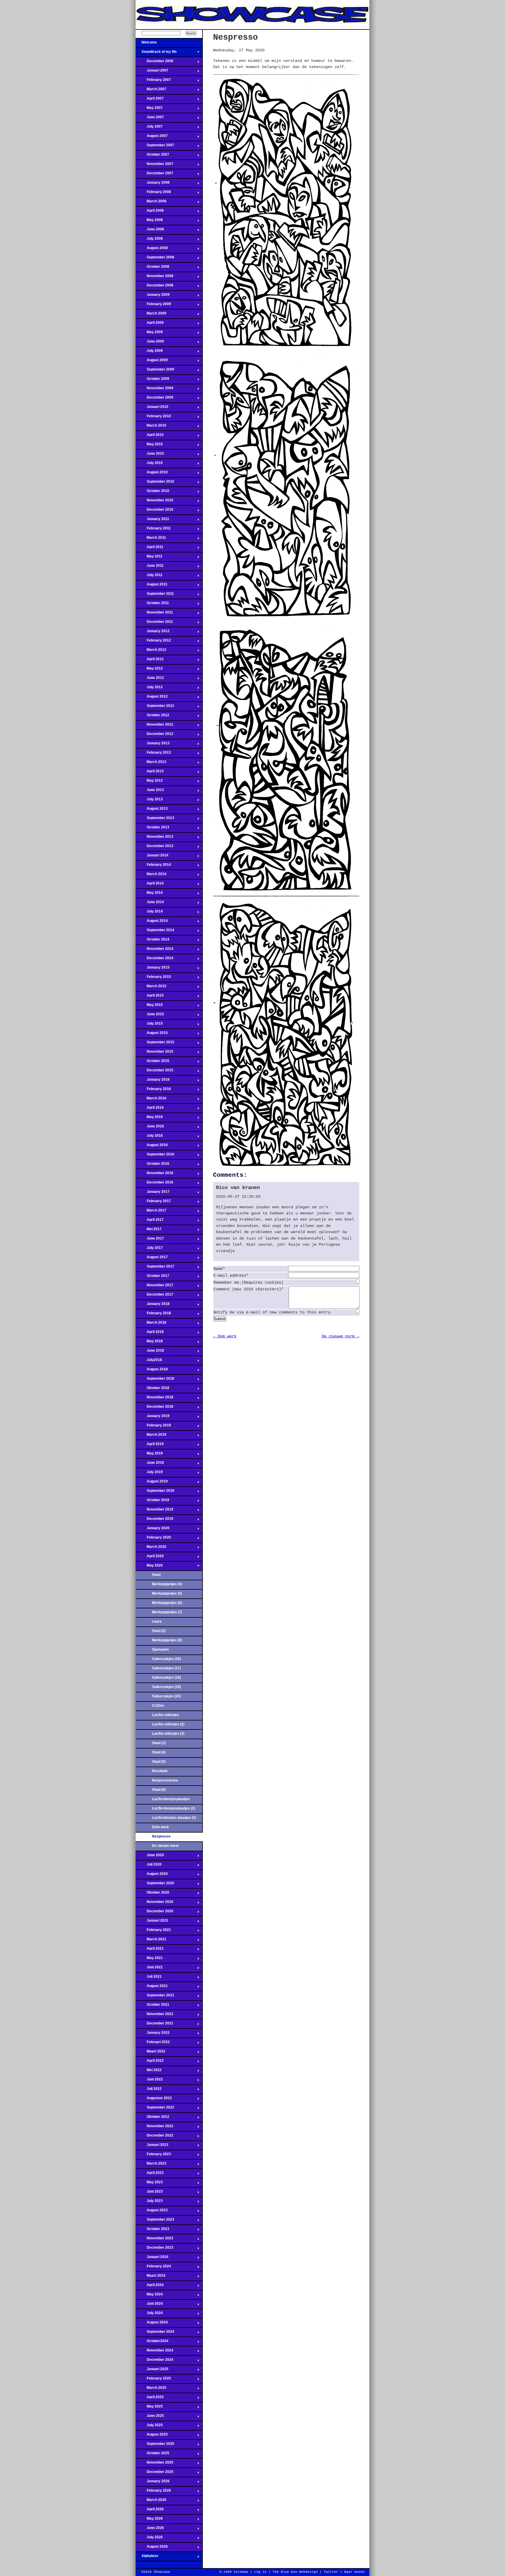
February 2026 (153, 2492)
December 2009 (154, 399)
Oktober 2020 (152, 1894)
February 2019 (153, 1427)
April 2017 (150, 1221)
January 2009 (153, 296)
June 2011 (150, 567)
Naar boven (354, 2572)
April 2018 (150, 1334)
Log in (260, 2572)
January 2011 (152, 521)
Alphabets (147, 2558)
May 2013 (149, 782)
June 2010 (150, 455)
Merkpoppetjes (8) (167, 1640)
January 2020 (153, 1530)
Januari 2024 (152, 2259)
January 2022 (153, 2034)
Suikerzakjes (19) (166, 1687)
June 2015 (150, 1016)
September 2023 (155, 2221)
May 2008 (149, 222)
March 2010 (151, 427)
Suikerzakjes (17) (166, 1668)
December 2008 (154, 287)
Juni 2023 (149, 2193)
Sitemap (241, 2572)
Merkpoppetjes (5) (167, 1593)
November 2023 (154, 2240)
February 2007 (153, 81)
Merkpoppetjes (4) (167, 1584)
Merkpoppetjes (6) (167, 1603)
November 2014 (154, 950)
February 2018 (153, 1315)
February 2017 (153, 1203)
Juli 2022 (149, 2090)
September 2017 (155, 1268)
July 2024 (149, 2315)
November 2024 (154, 2352)
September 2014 (155, 932)
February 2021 (153, 1932)
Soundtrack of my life (156, 53)
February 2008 (153, 194)
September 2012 (155, 708)
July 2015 (149, 1025)
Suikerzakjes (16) (166, 1659)
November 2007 (154, 166)
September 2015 (155, 1044)
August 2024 (152, 2324)
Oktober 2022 (152, 2118)
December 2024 (154, 2361)
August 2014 (152, 922)
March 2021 (151, 1941)
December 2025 (154, 2474)
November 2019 (154, 1511)
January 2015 (153, 969)
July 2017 (149, 1249)
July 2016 (149, 1137)
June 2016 (150, 1128)
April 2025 (150, 2399)
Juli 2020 (149, 1866)
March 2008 (151, 203)
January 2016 (153, 1081)
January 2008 (153, 184)
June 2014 (150, 904)
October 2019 (152, 1502)
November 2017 (154, 1287)
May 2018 (149, 1343)
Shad (156, 1575)
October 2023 (152, 2231)
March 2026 (151, 2502)
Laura (157, 1621)
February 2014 (153, 866)
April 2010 (150, 437)
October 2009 (152, 380)
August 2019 (152, 1483)
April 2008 (150, 212)
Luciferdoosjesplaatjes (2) (174, 1808)
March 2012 (151, 651)
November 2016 (154, 1175)
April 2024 (150, 2287)
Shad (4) (159, 1752)
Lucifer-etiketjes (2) (168, 1724)
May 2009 (149, 334)
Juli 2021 (149, 1978)
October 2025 (152, 2455)
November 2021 (154, 2016)
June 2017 (150, 1240)
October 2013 (152, 829)
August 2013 (152, 810)
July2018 (149, 1362)
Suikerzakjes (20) (166, 1696)
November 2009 (154, 390)
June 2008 (150, 231)
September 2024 (155, 2333)
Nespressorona (165, 1780)
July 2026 (149, 2539)
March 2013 (151, 764)
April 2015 (150, 997)
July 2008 (149, 240)
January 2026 (153, 2483)
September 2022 (155, 2109)
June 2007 (150, 119)
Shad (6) (159, 1790)
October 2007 (152, 156)
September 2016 (155, 1156)
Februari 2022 (153, 2044)
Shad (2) (159, 1631)
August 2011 (152, 586)
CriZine (158, 1706)
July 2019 (149, 1474)
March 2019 (151, 1436)
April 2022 (150, 2062)
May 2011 (149, 558)
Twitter (331, 2572)
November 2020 (154, 1904)
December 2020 (154, 1913)
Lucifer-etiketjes (166, 1715)
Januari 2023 (152, 2146)
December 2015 (154, 1072)
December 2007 (154, 175)
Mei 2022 (149, 2072)
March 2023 (151, 2165)
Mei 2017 (149, 1231)
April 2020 (150, 1558)
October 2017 (152, 1277)
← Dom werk (225, 1336)
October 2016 (152, 1165)
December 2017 (154, 1296)
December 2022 (154, 2137)
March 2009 (151, 315)
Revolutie (160, 1771)
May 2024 (149, 2296)
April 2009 (150, 324)
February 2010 (153, 418)
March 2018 (151, 1324)
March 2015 (151, 988)
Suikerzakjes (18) (166, 1678)
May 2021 (149, 1960)
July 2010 (149, 465)
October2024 (152, 2343)
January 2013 (153, 745)
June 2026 (150, 2530)
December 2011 (154, 623)
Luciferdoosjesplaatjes (171, 1799)
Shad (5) (159, 1762)
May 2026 (149, 2520)
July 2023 (149, 2203)
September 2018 (155, 1380)
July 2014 (149, 913)
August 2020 (152, 1875)
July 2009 (149, 352)
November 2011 (154, 614)
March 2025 (151, 2389)
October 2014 (152, 941)
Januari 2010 (152, 409)
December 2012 (154, 736)
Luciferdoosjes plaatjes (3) (174, 1818)
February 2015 (153, 978)
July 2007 (149, 128)
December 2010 (154, 511)
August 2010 (152, 474)
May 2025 (149, 2408)
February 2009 (153, 306)
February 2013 (153, 754)
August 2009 (152, 362)
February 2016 (153, 1091)
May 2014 (149, 894)
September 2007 (155, 147)
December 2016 (154, 1184)
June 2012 (150, 679)
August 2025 (152, 2436)
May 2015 (149, 1007)
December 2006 (154, 63)
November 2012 (154, 726)
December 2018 (154, 1408)
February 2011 (153, 530)
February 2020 (153, 1539)
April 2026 (150, 2511)
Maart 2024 (151, 2277)
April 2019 (150, 1446)
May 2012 (149, 670)
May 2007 (149, 109)
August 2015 (152, 1035)
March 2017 (151, 1212)
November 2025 (154, 2464)
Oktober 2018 (152, 1390)
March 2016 (151, 1100)
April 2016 (150, 1109)
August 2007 (152, 138)
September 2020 (155, 1885)
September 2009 (155, 371)
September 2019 (155, 1492)
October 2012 (152, 717)
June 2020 (150, 1857)
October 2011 (152, 605)
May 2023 (149, 2184)
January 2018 (153, 1306)
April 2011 (149, 549)
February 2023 (153, 2156)
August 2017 (152, 1259)
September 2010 (155, 483)
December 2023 (154, 2249)
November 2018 (154, 1399)
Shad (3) (159, 1743)
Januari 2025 (152, 2371)
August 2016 (152, 1147)
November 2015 (154, 1053)
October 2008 (152, 268)
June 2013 (150, 792)
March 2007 (151, 91)
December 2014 (154, 960)
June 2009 (150, 343)
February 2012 (153, 642)
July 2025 (149, 2427)
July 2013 (149, 801)
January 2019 (153, 1418)
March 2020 (151, 1548)
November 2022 (154, 2128)
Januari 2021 (152, 1922)
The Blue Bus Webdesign (295, 2572)
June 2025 (150, 2417)
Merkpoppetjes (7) (167, 1612)
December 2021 (154, 2025)
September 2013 (155, 820)
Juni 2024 (149, 2305)
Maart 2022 (151, 2053)
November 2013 (154, 838)
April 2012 (150, 661)
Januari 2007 (152, 72)
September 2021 (155, 1997)
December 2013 (154, 848)
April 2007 (150, 100)
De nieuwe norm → (340, 1336)
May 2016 (149, 1119)
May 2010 (149, 446)
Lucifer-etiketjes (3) (168, 1734)
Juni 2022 (149, 2081)
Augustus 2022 (154, 2100)
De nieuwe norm (165, 1846)
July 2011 (149, 577)
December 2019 (154, 1520)
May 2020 (149, 1567)
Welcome (146, 44)
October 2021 (152, 2006)
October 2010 (152, 493)
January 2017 (153, 1193)
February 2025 (153, 2380)
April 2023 (150, 2175)
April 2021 (150, 1950)
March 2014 (151, 876)
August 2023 (152, 2212)
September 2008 (155, 259)
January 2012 (153, 633)
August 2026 (152, 2548)
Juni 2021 (149, 1969)
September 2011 (155, 595)
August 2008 (152, 250)
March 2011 (151, 539)
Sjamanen (160, 1649)
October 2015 (152, 1063)
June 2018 (150, 1352)
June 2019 (150, 1464)
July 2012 (149, 689)
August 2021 (152, 1988)
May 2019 (149, 1455)
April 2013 (150, 773)
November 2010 (154, 502)
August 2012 (152, 698)
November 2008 (154, 278)
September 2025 (155, 2445)
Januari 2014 (152, 857)
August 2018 (152, 1371)
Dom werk (160, 1827)
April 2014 (150, 885)
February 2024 (153, 2268)
